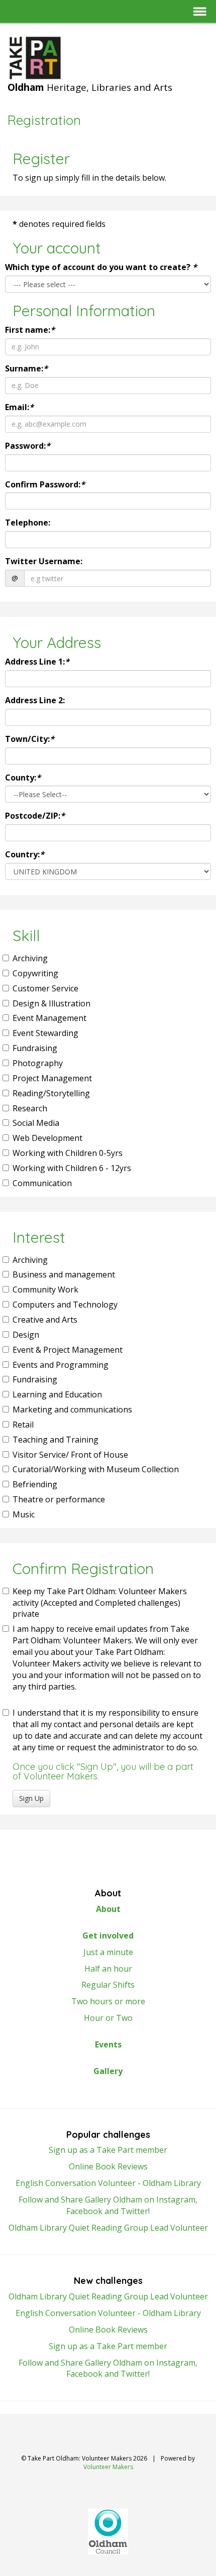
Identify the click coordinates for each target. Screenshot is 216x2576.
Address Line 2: (35, 700)
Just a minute (108, 1952)
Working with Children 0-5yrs (68, 1153)
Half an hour (108, 1969)
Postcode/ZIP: (35, 816)
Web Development (47, 1138)
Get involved (108, 1936)
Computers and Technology (65, 1305)
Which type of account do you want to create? (101, 267)
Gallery (108, 2071)
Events (108, 2044)
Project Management (52, 1078)
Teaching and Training (56, 1440)
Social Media (36, 1123)
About (108, 1909)
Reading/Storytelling (51, 1093)
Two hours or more (108, 2001)
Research (30, 1108)
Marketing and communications (72, 1409)
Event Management (49, 1018)
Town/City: (30, 739)
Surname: (26, 368)
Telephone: (28, 523)
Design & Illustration (51, 1003)
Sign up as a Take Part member (108, 2150)
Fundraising (35, 1048)
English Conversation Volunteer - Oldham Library (108, 2183)
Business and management (64, 1274)
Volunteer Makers (108, 2467)
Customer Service (45, 988)
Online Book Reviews (108, 2166)
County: (23, 778)
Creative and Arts (45, 1320)
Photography (38, 1063)
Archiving (30, 958)
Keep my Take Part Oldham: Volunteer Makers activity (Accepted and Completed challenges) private (100, 1603)
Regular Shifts (108, 1985)
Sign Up (31, 1798)
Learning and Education (57, 1394)
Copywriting (35, 973)
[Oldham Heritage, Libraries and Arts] (108, 58)
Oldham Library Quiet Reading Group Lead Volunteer (108, 2228)
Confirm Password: (45, 484)
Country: (25, 854)
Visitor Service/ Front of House (70, 1455)
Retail (23, 1425)
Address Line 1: (37, 662)
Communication (42, 1183)
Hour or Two (108, 2018)
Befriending (35, 1484)
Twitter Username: (44, 561)
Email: (19, 407)
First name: (30, 330)
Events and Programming (61, 1365)
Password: (28, 446)
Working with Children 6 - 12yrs (72, 1168)
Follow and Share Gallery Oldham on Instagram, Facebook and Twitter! (108, 2205)
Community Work (45, 1290)
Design (26, 1335)
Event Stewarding (45, 1033)
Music (24, 1514)
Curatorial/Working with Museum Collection (96, 1469)
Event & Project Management (68, 1350)
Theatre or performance (59, 1499)
